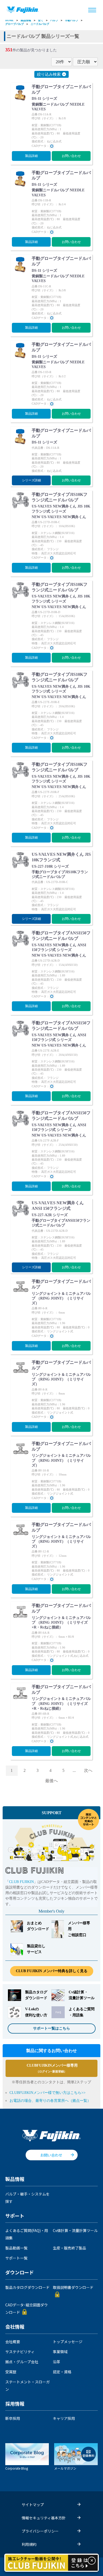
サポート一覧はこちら (51, 2028)
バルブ (54, 20)
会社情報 (15, 2327)
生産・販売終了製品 (69, 2248)
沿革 (57, 2362)
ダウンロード (20, 2273)
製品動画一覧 (16, 2248)
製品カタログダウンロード (27, 2287)
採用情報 (15, 2404)
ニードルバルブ (40, 24)
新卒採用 (13, 2418)
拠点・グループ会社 (22, 2362)
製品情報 (26, 20)
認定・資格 (62, 2372)
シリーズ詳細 (31, 480)
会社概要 (13, 2342)
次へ (88, 1770)
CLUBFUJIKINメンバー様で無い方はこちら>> (48, 2093)
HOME (10, 20)
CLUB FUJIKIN (21, 1882)
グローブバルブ (15, 24)
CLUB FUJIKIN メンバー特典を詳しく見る (52, 1971)
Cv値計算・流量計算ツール (75, 2230)
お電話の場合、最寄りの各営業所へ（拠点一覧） (50, 2101)
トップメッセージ (68, 2342)
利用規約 (29, 2544)
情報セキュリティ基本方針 (44, 2518)
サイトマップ (33, 2505)
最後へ (51, 1781)
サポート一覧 (16, 2258)
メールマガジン (65, 2468)
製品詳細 (31, 156)
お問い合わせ (71, 156)
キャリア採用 (64, 2418)
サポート (15, 2216)
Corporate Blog (17, 2468)
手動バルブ (72, 20)
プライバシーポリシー (40, 2531)
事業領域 (60, 2352)
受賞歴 (11, 2372)
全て (41, 20)
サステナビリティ (20, 2352)
